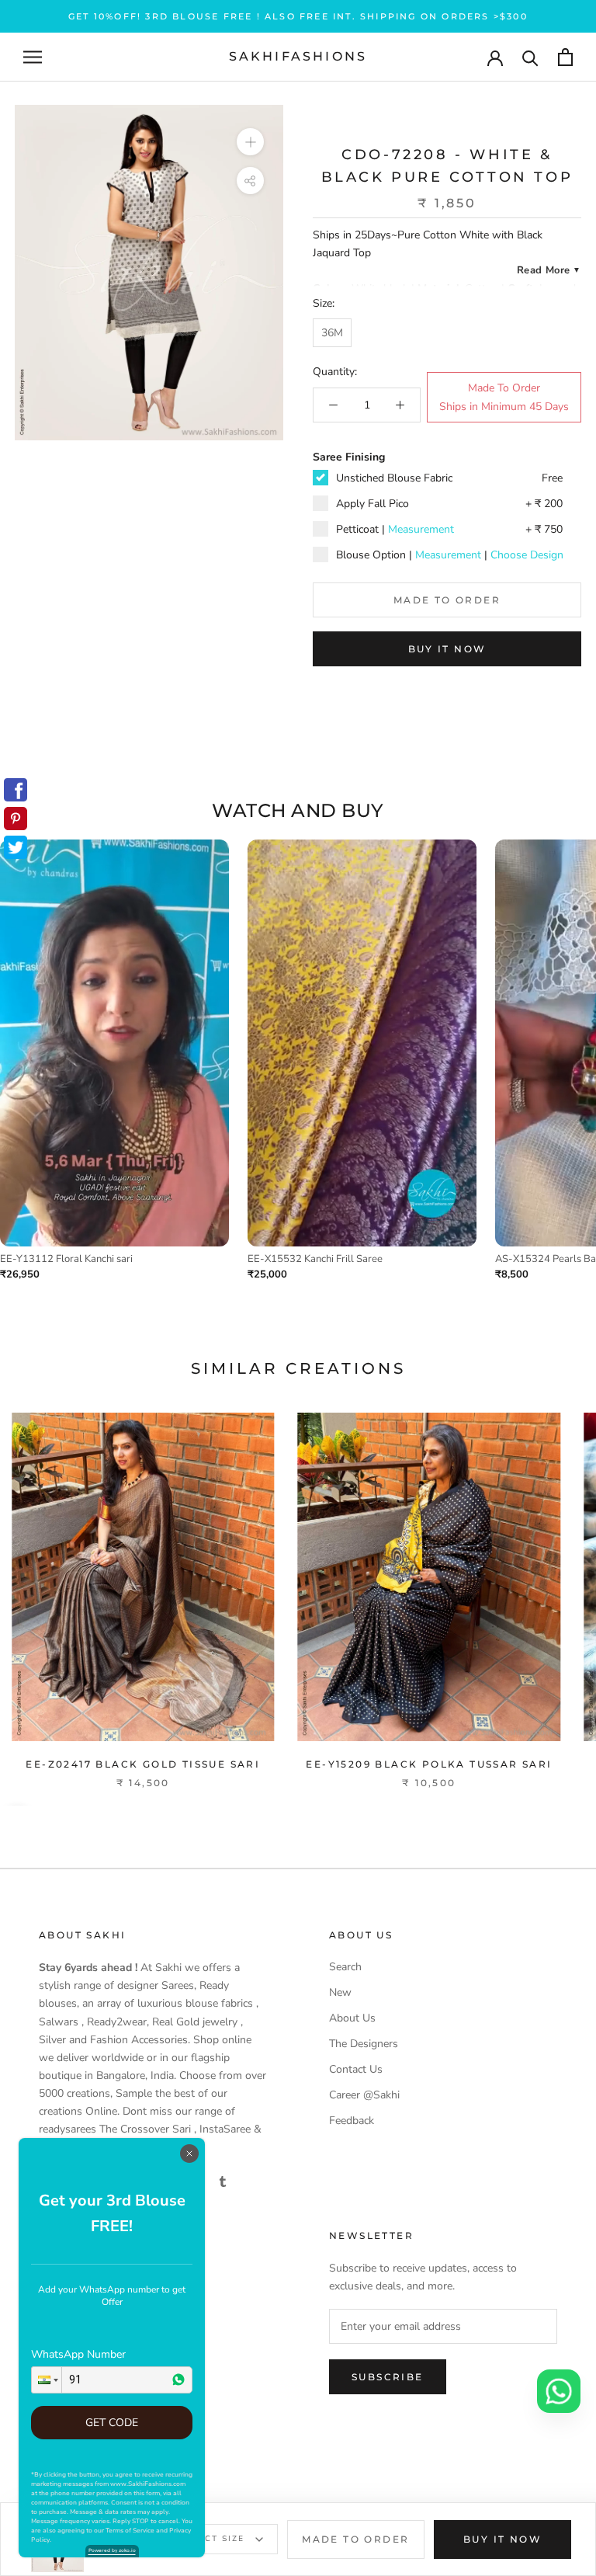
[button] (47, 2380)
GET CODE (112, 2423)
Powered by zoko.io (112, 2550)
